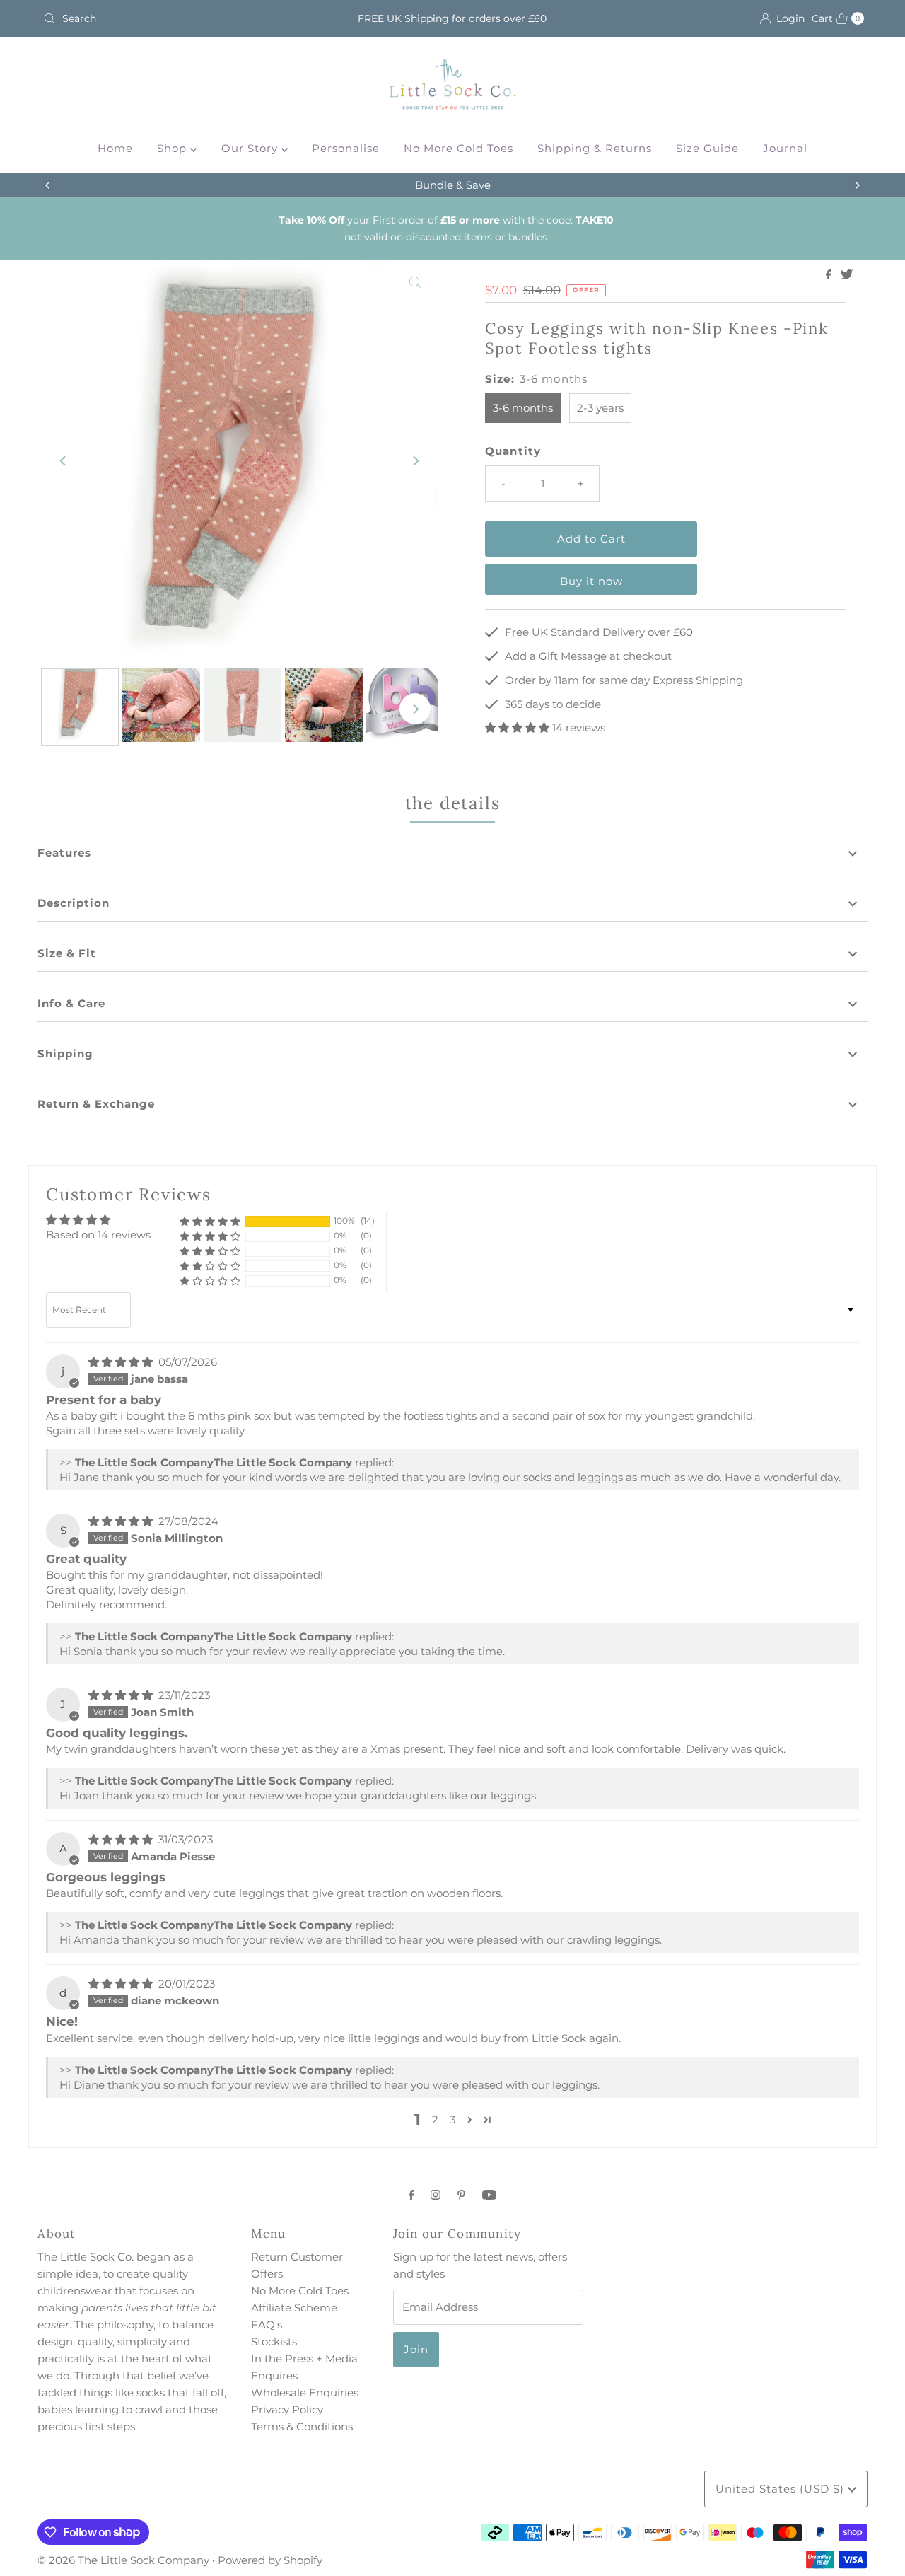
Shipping (65, 1054)
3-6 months (523, 408)
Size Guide (707, 148)
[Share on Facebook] (830, 275)
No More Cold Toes (459, 148)
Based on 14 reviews (98, 1235)
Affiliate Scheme (294, 2308)
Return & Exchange (96, 1104)
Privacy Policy (287, 2409)
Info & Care (71, 1003)
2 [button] (435, 2119)
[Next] (857, 185)
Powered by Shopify (270, 2560)
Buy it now (591, 581)
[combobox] (172, 18)
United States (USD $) (782, 2489)
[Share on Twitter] (847, 275)
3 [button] (452, 2119)
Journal (785, 148)
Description (74, 903)
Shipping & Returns (595, 148)
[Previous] (48, 185)
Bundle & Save (453, 185)
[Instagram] (436, 2195)
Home (115, 148)
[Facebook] (411, 2195)
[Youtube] (489, 2195)
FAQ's (267, 2325)
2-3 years (600, 408)
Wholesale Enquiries (305, 2392)
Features (64, 853)
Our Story (251, 148)
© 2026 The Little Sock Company (123, 2560)
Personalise (346, 148)
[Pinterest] (461, 2195)
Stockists (274, 2342)
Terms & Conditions (302, 2426)
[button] (519, 727)
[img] (122, 1362)
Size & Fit (67, 953)
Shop (174, 148)
